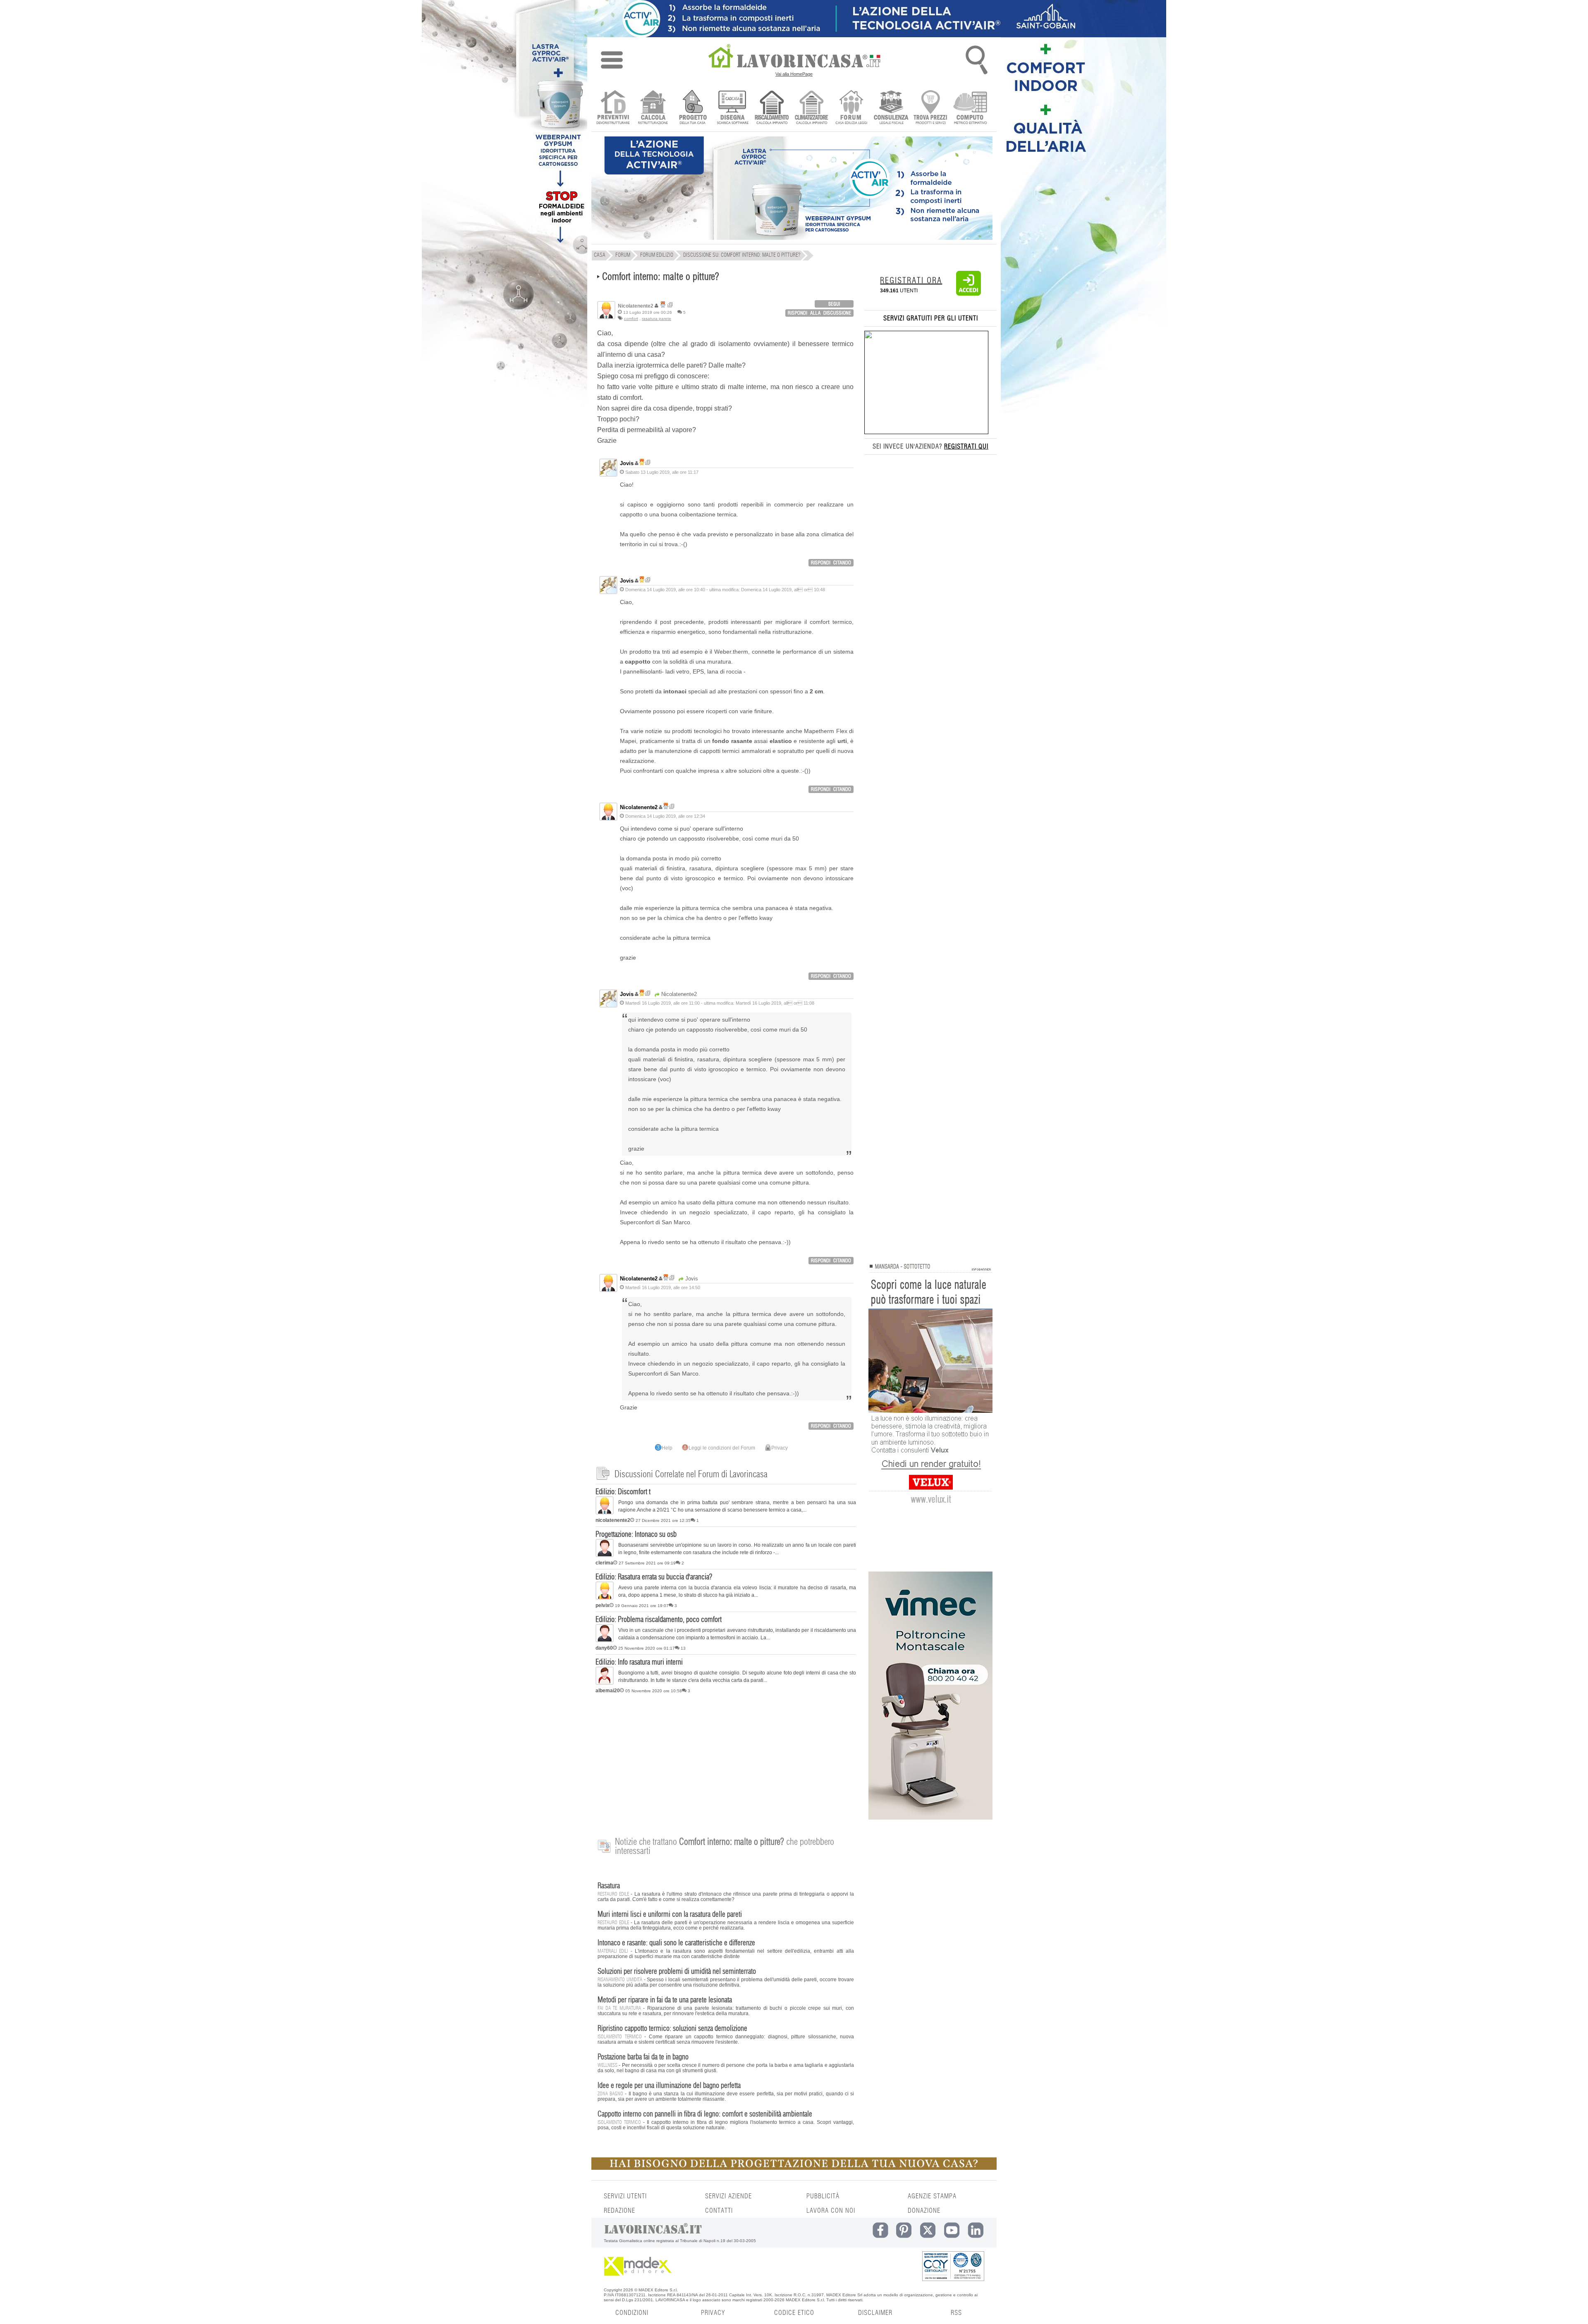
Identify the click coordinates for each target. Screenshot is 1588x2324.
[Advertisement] (726, 1761)
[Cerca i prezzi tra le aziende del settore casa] (931, 108)
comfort (631, 319)
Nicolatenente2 (639, 807)
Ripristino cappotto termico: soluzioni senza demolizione (672, 2029)
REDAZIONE (619, 2211)
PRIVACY (713, 2313)
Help (667, 1448)
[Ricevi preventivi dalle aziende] (613, 108)
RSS (956, 2313)
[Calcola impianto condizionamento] (812, 108)
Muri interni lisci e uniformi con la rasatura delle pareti (670, 1915)
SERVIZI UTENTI (625, 2196)
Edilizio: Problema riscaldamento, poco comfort (659, 1620)
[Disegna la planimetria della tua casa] (732, 108)
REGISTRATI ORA (911, 281)
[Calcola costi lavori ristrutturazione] (653, 108)
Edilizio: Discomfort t (623, 1492)
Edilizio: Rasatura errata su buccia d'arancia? (654, 1577)
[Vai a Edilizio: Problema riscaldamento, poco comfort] (605, 1641)
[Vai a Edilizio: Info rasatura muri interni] (605, 1683)
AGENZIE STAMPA (932, 2196)
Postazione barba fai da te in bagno (643, 2057)
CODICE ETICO (794, 2313)
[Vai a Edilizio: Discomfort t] (605, 1513)
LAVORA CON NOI (831, 2211)
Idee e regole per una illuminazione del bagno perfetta (669, 2086)
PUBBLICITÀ (823, 2196)
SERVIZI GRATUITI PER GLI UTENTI (931, 318)
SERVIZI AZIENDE (728, 2196)
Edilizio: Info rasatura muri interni (639, 1662)
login (834, 304)
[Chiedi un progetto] (692, 108)
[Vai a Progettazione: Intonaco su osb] (605, 1555)
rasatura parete (656, 319)
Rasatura (609, 1886)
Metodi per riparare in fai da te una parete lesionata (665, 2000)
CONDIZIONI (632, 2313)
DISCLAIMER (875, 2313)
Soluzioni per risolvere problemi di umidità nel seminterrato (677, 1972)
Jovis (627, 463)
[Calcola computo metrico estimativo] (970, 108)
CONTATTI (719, 2211)
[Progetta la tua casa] (794, 2168)
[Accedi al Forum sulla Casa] (851, 108)
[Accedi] (969, 294)
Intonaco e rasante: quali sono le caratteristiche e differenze (676, 1943)
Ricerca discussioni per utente (670, 305)
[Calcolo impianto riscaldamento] (772, 108)
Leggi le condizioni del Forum (722, 1448)
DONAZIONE (924, 2211)
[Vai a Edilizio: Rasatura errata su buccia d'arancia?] (605, 1598)
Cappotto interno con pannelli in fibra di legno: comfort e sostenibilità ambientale (705, 2114)
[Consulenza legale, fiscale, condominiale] (891, 108)
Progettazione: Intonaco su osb (636, 1535)
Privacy (780, 1448)
